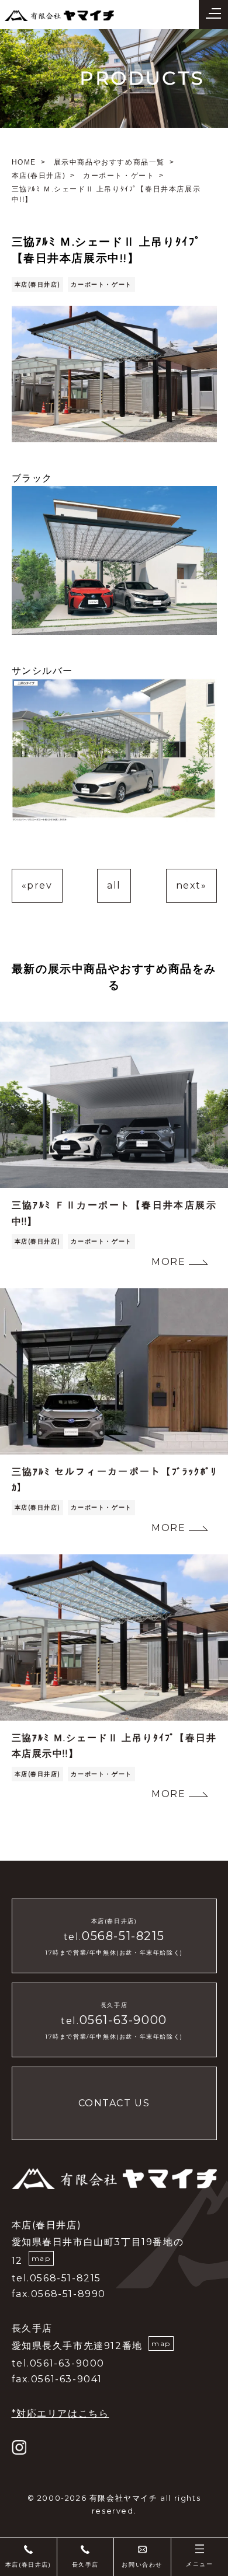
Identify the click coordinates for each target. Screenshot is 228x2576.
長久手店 (85, 2565)
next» (191, 885)
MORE (168, 1262)
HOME (24, 162)
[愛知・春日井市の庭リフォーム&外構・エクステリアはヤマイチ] (59, 14)
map (41, 2258)
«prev (37, 885)
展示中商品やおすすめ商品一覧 (109, 162)
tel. (114, 1937)
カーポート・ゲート (119, 176)
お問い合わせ (142, 2565)
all (114, 885)
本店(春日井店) (39, 176)
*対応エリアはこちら (61, 2414)
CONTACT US (114, 2103)
